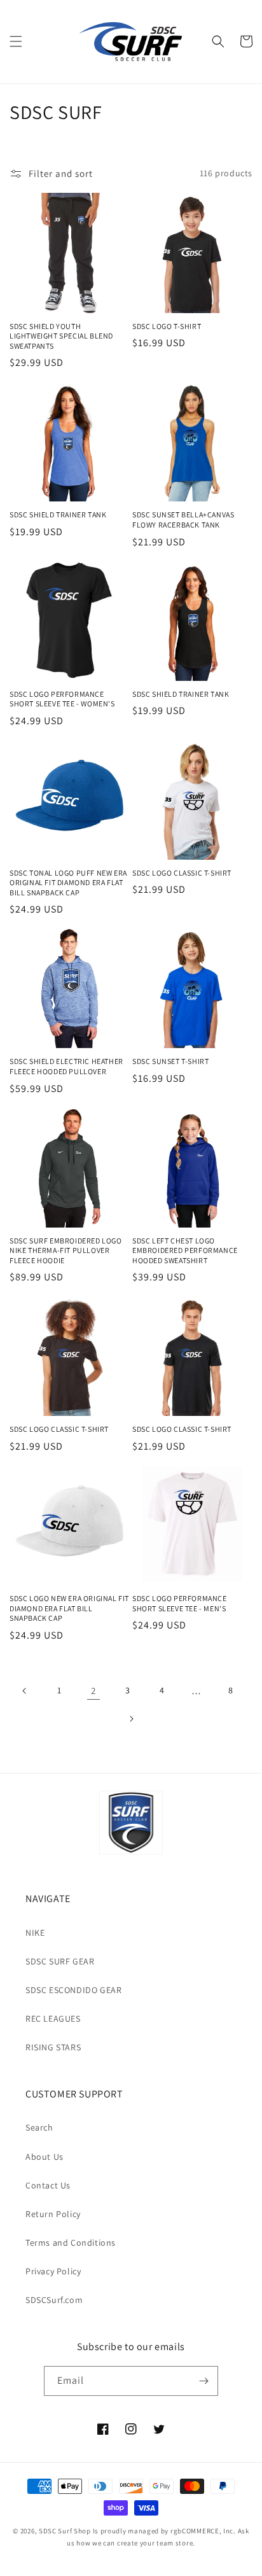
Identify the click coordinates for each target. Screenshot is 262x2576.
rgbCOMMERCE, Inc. (203, 2531)
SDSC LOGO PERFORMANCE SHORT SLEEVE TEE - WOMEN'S (62, 699)
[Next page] (131, 1719)
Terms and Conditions (71, 2243)
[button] (16, 41)
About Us (45, 2157)
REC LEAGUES (53, 2019)
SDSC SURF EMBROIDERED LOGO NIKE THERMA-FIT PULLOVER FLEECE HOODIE (66, 1250)
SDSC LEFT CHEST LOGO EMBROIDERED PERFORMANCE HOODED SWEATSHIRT (185, 1250)
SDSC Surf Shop (65, 2531)
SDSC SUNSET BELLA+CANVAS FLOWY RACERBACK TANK (183, 520)
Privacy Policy (53, 2271)
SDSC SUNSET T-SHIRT (170, 1061)
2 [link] (93, 1690)
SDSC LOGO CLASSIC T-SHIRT (182, 873)
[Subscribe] (203, 2381)
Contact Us (48, 2185)
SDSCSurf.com (54, 2300)
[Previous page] (25, 1691)
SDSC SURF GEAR (60, 1961)
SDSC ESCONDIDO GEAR (73, 1990)
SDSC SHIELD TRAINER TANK (58, 514)
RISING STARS (53, 2047)
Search (39, 2127)
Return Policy (53, 2214)
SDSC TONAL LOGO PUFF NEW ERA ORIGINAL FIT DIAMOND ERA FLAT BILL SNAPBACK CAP (68, 883)
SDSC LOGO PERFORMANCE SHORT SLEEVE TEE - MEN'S (180, 1603)
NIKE (35, 1933)
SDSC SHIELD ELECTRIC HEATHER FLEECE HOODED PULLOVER (66, 1066)
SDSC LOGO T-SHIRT (167, 326)
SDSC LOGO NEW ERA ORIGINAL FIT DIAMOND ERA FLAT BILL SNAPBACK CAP (69, 1608)
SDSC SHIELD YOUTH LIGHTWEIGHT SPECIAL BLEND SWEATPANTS (61, 336)
